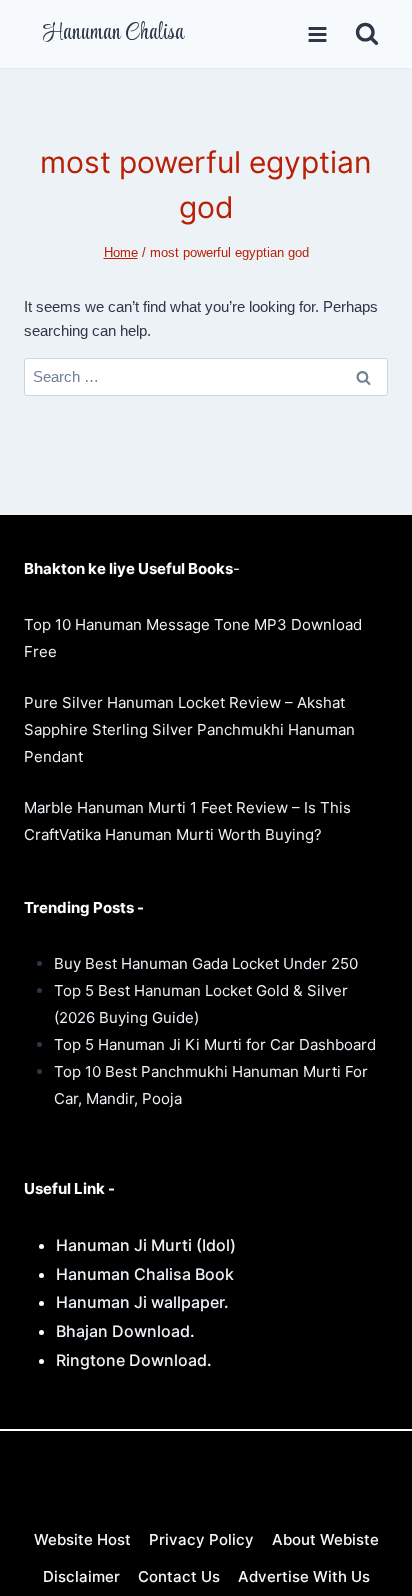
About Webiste (325, 1539)
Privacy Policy (201, 1539)
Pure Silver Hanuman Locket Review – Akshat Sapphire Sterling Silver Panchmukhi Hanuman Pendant (189, 729)
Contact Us (179, 1576)
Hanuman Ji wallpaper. (142, 1302)
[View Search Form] (367, 34)
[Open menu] (317, 34)
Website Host (82, 1539)
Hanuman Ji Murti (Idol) (146, 1245)
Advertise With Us (304, 1576)
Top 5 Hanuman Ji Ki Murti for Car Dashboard (215, 1044)
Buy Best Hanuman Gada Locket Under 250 (206, 963)
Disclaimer (81, 1576)
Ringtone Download (131, 1360)
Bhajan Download (123, 1331)
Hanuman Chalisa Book (145, 1274)
